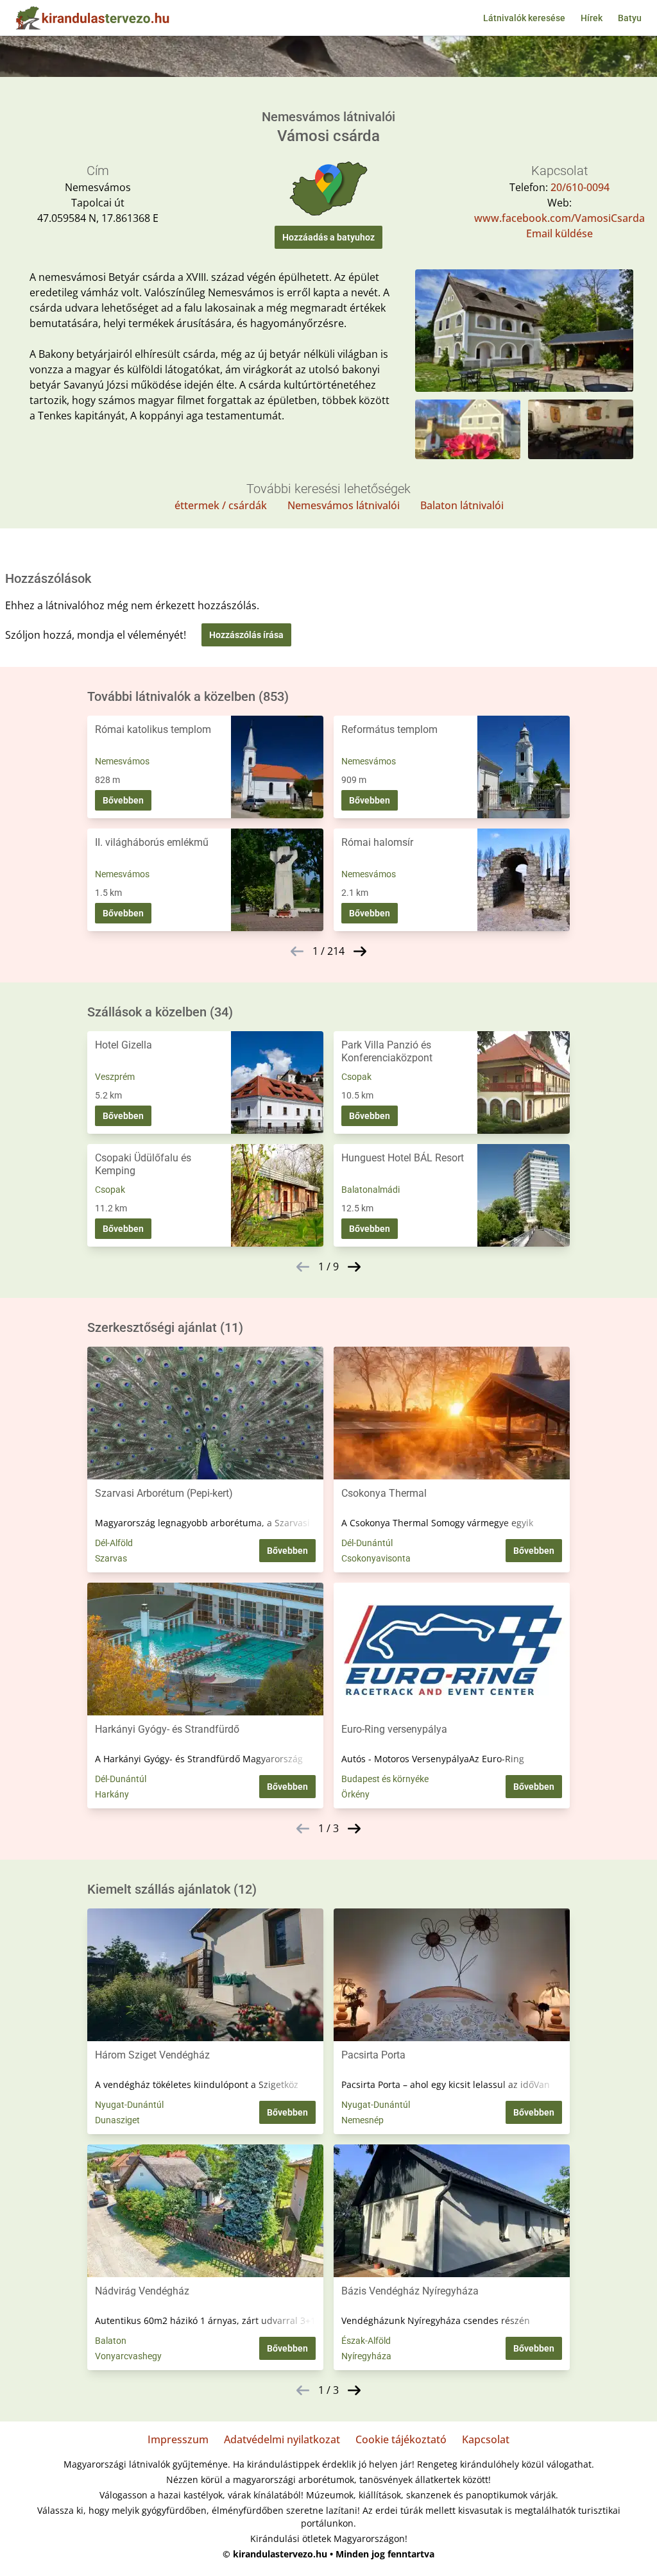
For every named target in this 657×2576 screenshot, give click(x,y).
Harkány (112, 1794)
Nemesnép (363, 2120)
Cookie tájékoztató (401, 2439)
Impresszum (178, 2439)
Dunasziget (117, 2120)
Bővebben (123, 800)
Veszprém (115, 1077)
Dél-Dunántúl (367, 1543)
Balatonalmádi (371, 1190)
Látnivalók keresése (524, 18)
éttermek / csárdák (221, 505)
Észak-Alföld (366, 2341)
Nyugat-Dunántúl (129, 2105)
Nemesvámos (122, 761)
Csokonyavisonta (376, 1558)
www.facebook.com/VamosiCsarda (559, 218)
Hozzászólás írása (246, 635)
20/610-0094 (580, 187)
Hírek (592, 18)
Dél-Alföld (114, 1543)
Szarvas (111, 1558)
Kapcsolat (486, 2439)
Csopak (356, 1077)
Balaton (111, 2341)
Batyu (630, 18)
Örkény (355, 1794)
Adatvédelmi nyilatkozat (282, 2439)
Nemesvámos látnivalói (344, 505)
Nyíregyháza (366, 2356)
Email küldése (559, 233)
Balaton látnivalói (462, 505)
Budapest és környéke (385, 1779)
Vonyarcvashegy (128, 2356)
